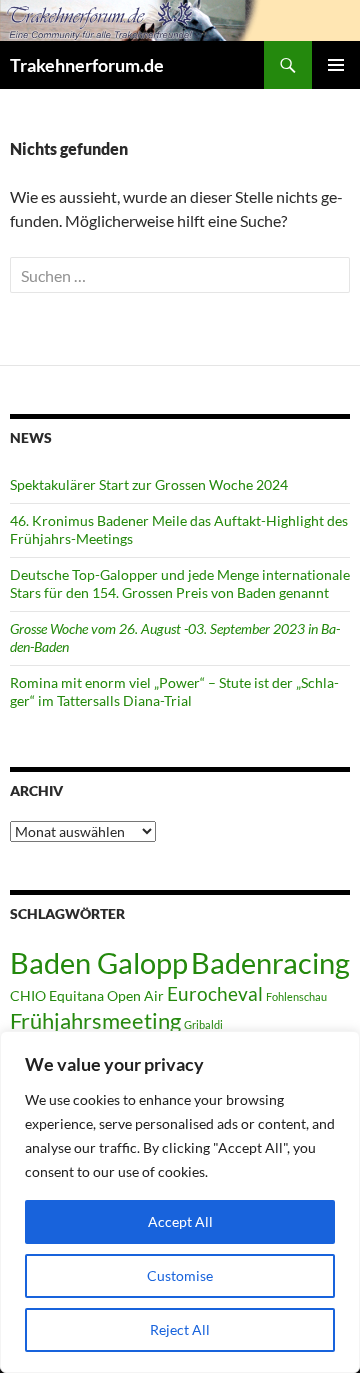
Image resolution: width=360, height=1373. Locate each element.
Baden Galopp (99, 963)
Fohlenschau (296, 996)
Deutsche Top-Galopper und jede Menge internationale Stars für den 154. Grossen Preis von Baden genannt (180, 583)
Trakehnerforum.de (87, 65)
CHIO (28, 995)
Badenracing (270, 962)
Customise (180, 1275)
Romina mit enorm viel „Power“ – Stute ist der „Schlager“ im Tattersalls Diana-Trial (174, 691)
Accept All (180, 1221)
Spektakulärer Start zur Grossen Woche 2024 (149, 484)
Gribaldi (203, 1024)
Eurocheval (215, 993)
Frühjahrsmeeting (95, 1020)
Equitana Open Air (106, 995)
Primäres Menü (336, 65)
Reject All (180, 1329)
